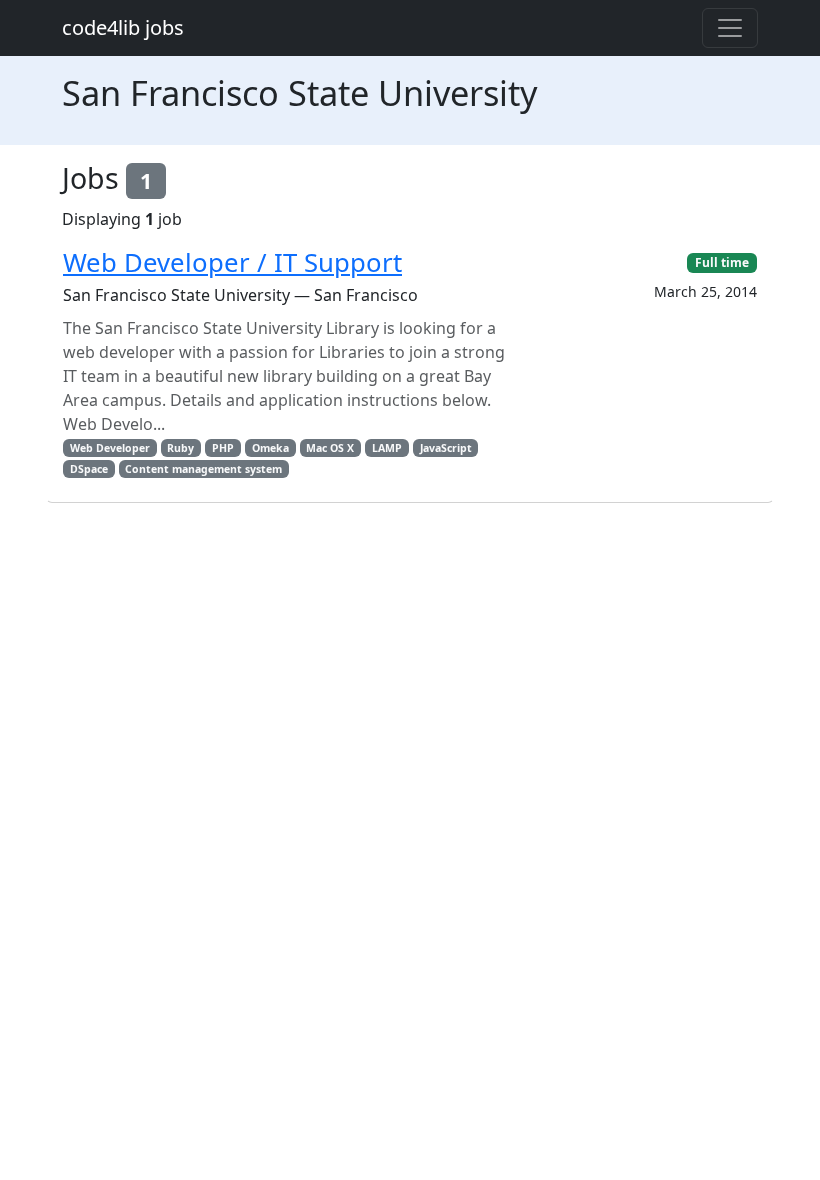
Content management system (203, 469)
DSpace (89, 469)
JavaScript (446, 448)
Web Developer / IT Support (232, 262)
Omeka (270, 448)
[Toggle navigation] (730, 28)
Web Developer (110, 448)
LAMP (387, 448)
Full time (722, 262)
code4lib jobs (123, 27)
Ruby (180, 448)
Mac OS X (330, 448)
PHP (223, 448)
